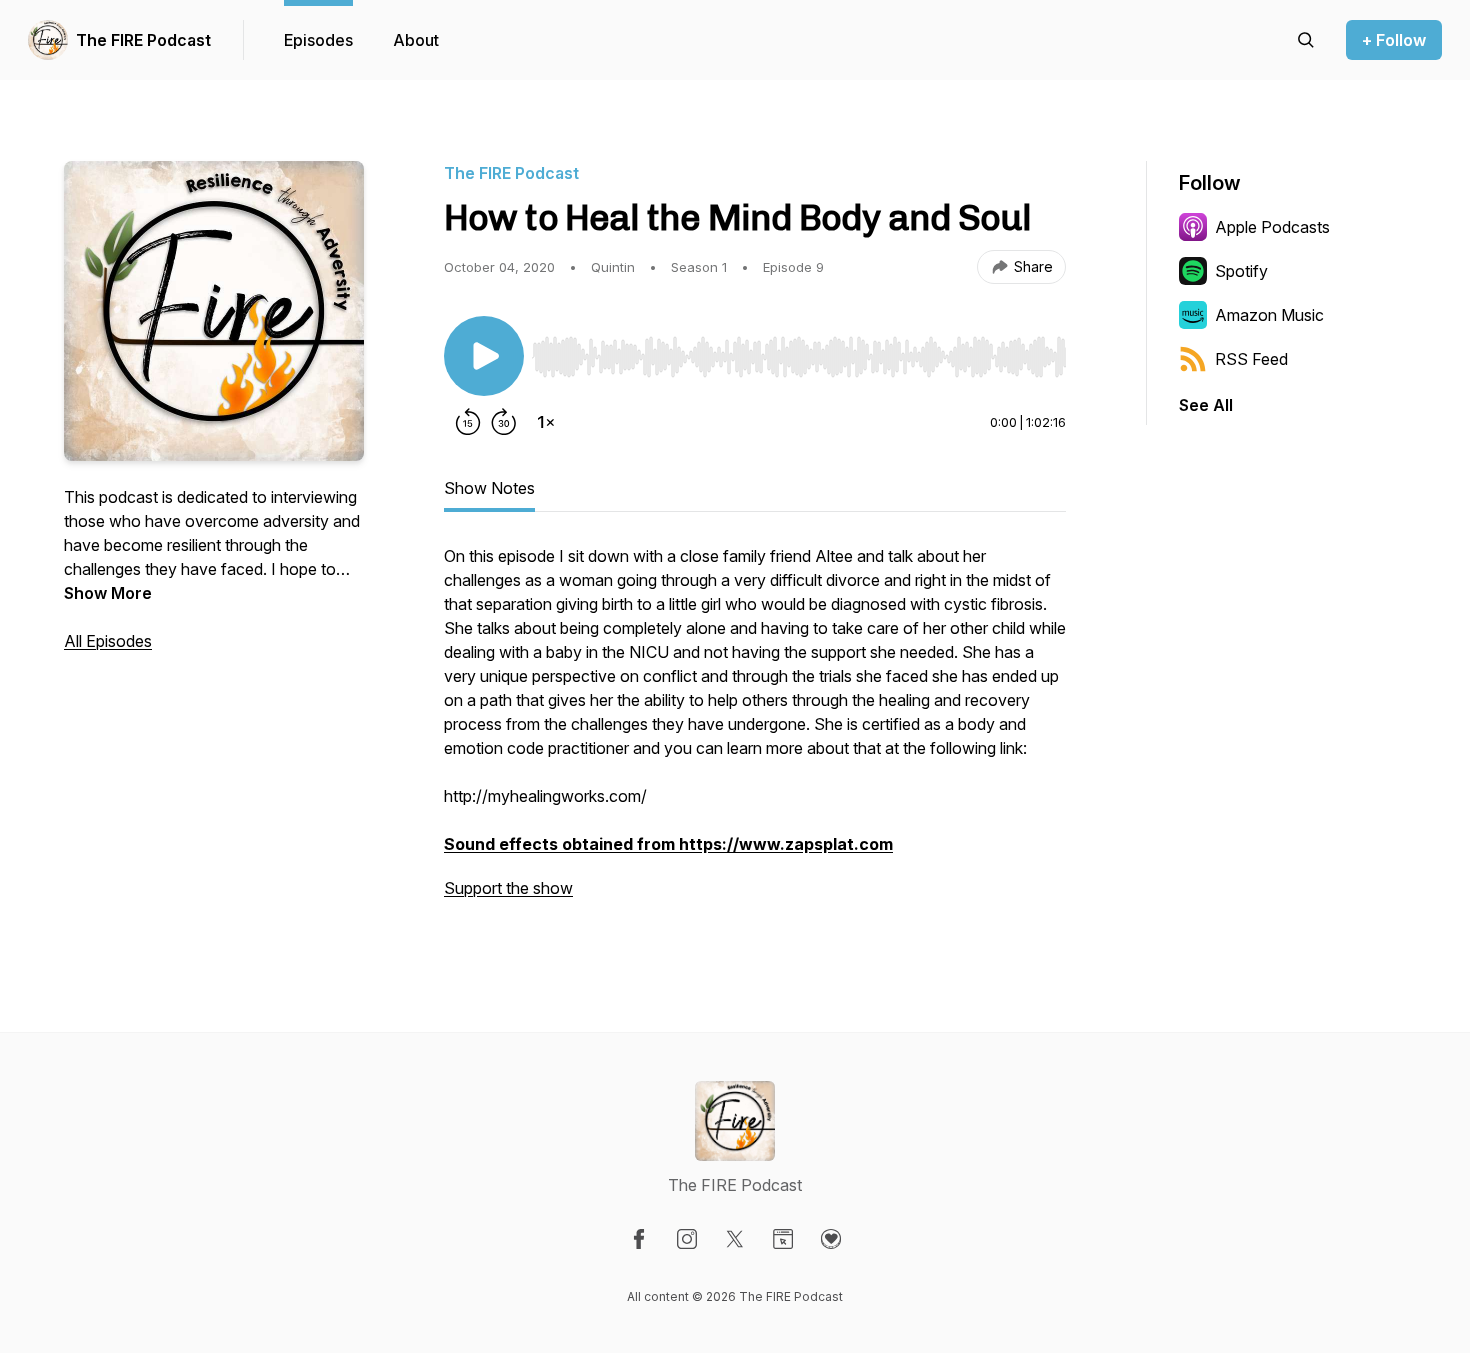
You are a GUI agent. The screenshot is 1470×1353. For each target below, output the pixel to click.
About (416, 40)
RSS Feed (1251, 359)
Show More (108, 593)
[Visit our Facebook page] (639, 1239)
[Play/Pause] (484, 356)
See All (1206, 405)
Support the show (508, 888)
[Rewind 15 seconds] (468, 422)
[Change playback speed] (546, 422)
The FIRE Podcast (143, 40)
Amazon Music (1269, 315)
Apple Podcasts (1272, 227)
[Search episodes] (1306, 40)
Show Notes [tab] (489, 488)
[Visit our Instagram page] (687, 1239)
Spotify (1241, 271)
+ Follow (1394, 40)
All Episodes (108, 641)
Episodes (318, 40)
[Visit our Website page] (783, 1239)
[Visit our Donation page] (831, 1239)
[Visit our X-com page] (735, 1239)
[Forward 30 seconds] (504, 422)
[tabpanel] (755, 732)
